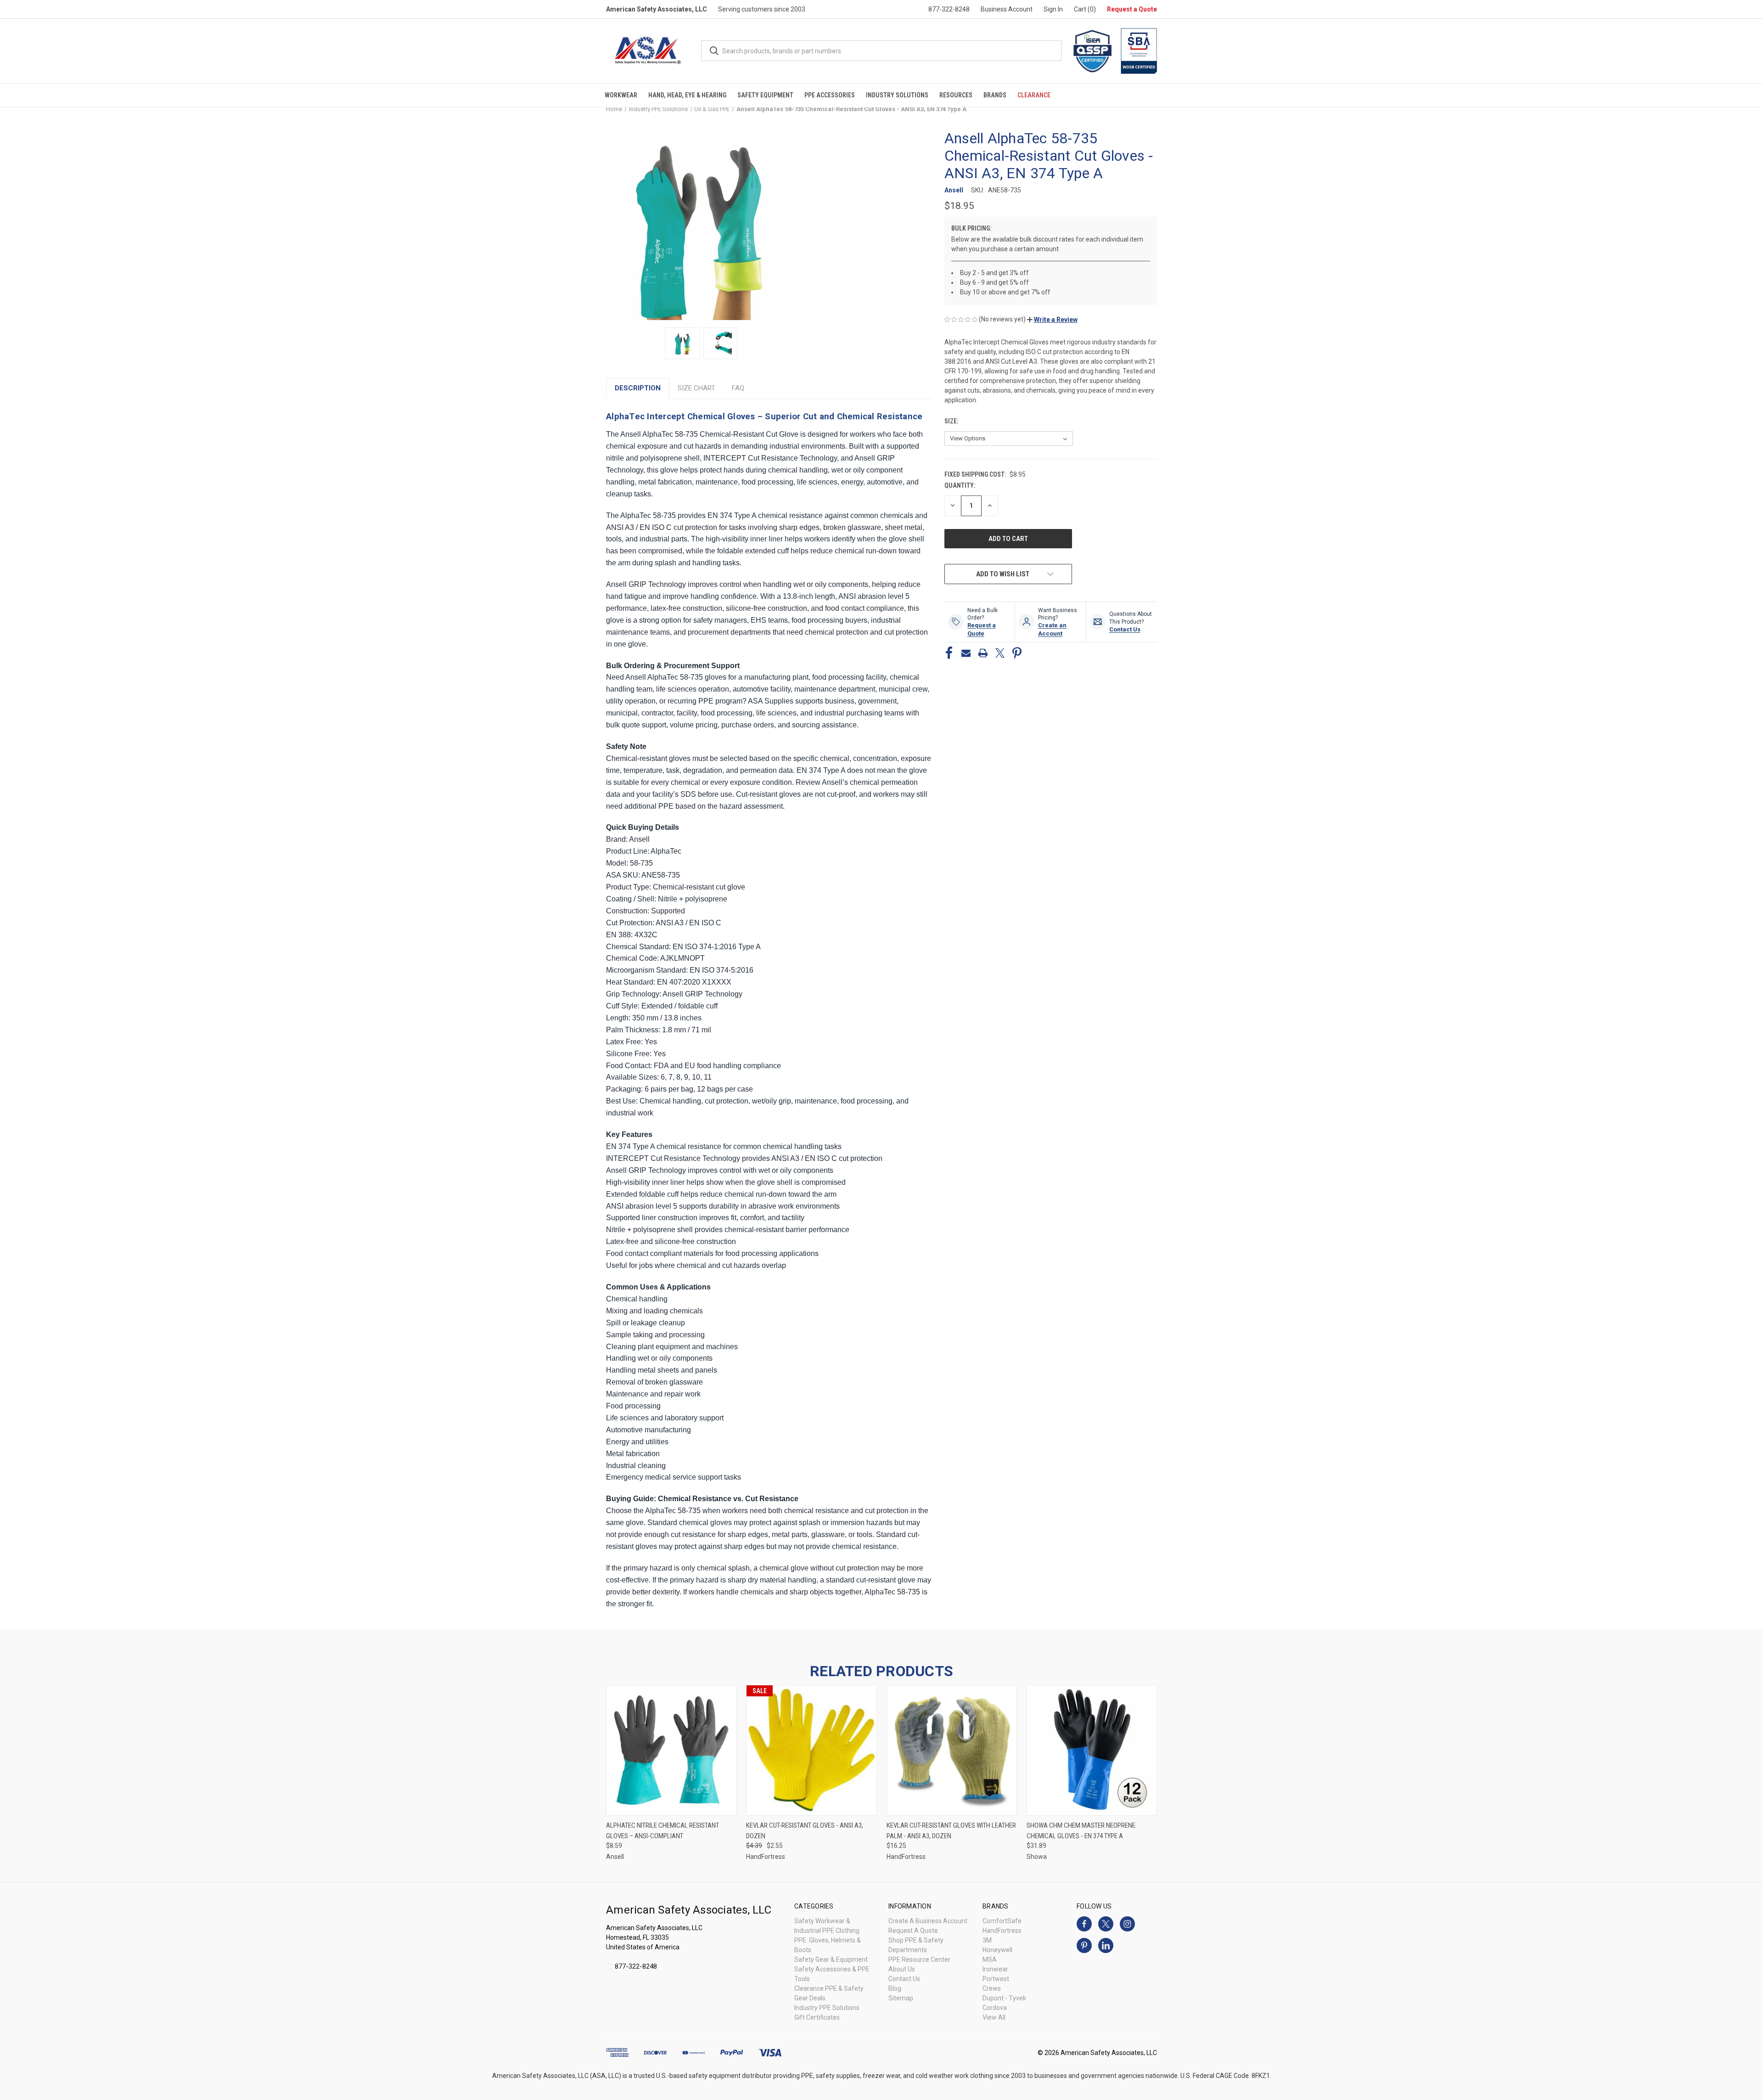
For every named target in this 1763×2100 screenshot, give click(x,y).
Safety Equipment (765, 95)
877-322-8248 (949, 9)
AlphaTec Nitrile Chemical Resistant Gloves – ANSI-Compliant (663, 1831)
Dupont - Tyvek (1004, 1998)
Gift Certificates (817, 2017)
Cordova (995, 2008)
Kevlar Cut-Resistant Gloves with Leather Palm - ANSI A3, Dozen (951, 1831)
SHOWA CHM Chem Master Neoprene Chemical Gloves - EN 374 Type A (1081, 1831)
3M (987, 1940)
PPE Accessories (830, 95)
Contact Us (904, 1979)
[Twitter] (1000, 653)
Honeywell (997, 1950)
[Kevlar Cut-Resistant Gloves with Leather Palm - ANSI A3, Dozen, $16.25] (952, 1750)
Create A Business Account (928, 1921)
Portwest (996, 1979)
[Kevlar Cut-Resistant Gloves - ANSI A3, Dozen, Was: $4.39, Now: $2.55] (811, 1750)
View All (994, 2017)
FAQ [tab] (738, 388)
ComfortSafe (1002, 1921)
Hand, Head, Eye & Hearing (687, 95)
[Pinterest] (1017, 653)
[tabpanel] (769, 1009)
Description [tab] (638, 388)
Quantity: (960, 485)
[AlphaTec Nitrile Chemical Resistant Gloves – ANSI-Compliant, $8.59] (671, 1750)
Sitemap (901, 1998)
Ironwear (995, 1969)
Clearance (1034, 95)
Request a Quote (1132, 9)
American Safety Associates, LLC (657, 9)
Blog (895, 1988)
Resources (956, 95)
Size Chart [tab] (696, 388)
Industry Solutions (897, 95)
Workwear (621, 95)
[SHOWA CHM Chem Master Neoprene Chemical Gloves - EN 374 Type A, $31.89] (1092, 1750)
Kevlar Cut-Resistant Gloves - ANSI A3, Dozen (805, 1831)
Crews (992, 1988)
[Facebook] (949, 653)
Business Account (1007, 9)
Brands (995, 95)
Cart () (1085, 9)
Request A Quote (913, 1931)
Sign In (1053, 9)
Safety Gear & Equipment (831, 1959)
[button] (1052, 320)
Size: (952, 421)
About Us (902, 1969)
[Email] (966, 653)
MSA (990, 1959)
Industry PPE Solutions (827, 2008)
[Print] (983, 653)
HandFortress (1002, 1931)
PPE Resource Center (919, 1959)
